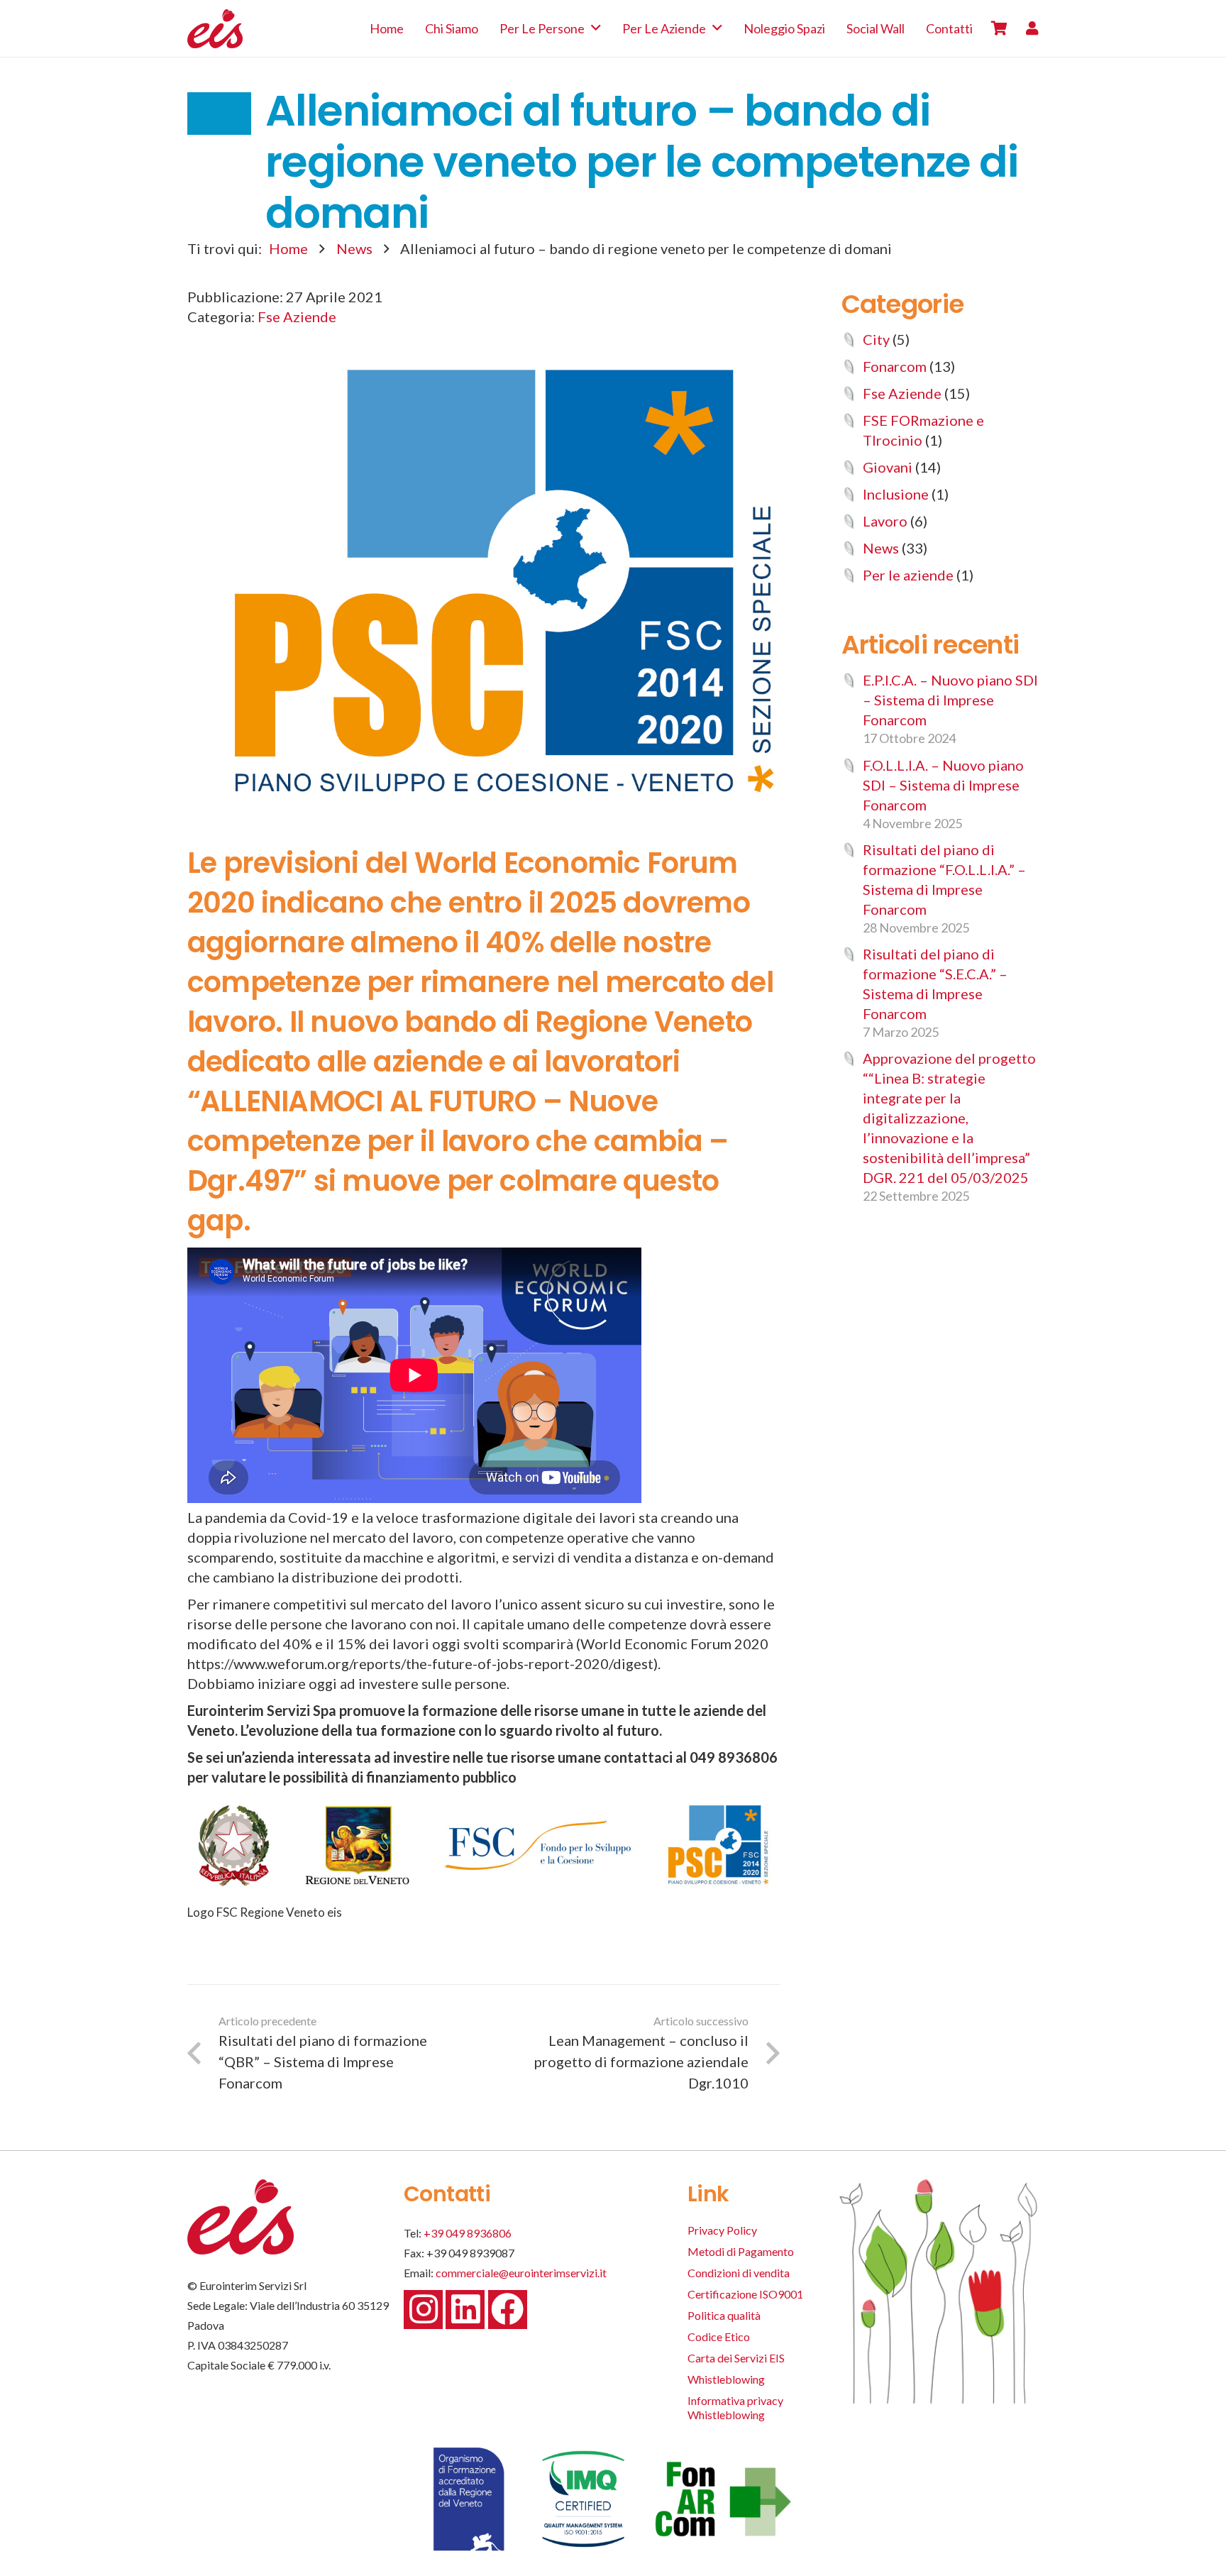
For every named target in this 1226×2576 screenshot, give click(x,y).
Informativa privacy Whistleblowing (735, 2407)
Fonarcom (895, 366)
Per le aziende (908, 575)
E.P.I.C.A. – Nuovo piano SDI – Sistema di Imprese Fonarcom (950, 700)
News (354, 248)
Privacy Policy (722, 2230)
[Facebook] (508, 2310)
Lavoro (885, 521)
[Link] (1032, 28)
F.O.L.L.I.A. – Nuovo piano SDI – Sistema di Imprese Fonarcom (943, 785)
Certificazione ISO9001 (745, 2294)
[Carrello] (999, 28)
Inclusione (896, 494)
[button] (596, 28)
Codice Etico (719, 2336)
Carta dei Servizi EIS (736, 2358)
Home (288, 248)
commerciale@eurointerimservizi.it (521, 2273)
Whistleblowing (726, 2379)
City (876, 339)
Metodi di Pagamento (741, 2251)
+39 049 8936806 (468, 2233)
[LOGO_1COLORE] (215, 29)
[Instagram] (423, 2310)
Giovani (888, 467)
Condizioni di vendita (739, 2273)
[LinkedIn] (465, 2310)
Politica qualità (724, 2315)
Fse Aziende (297, 317)
